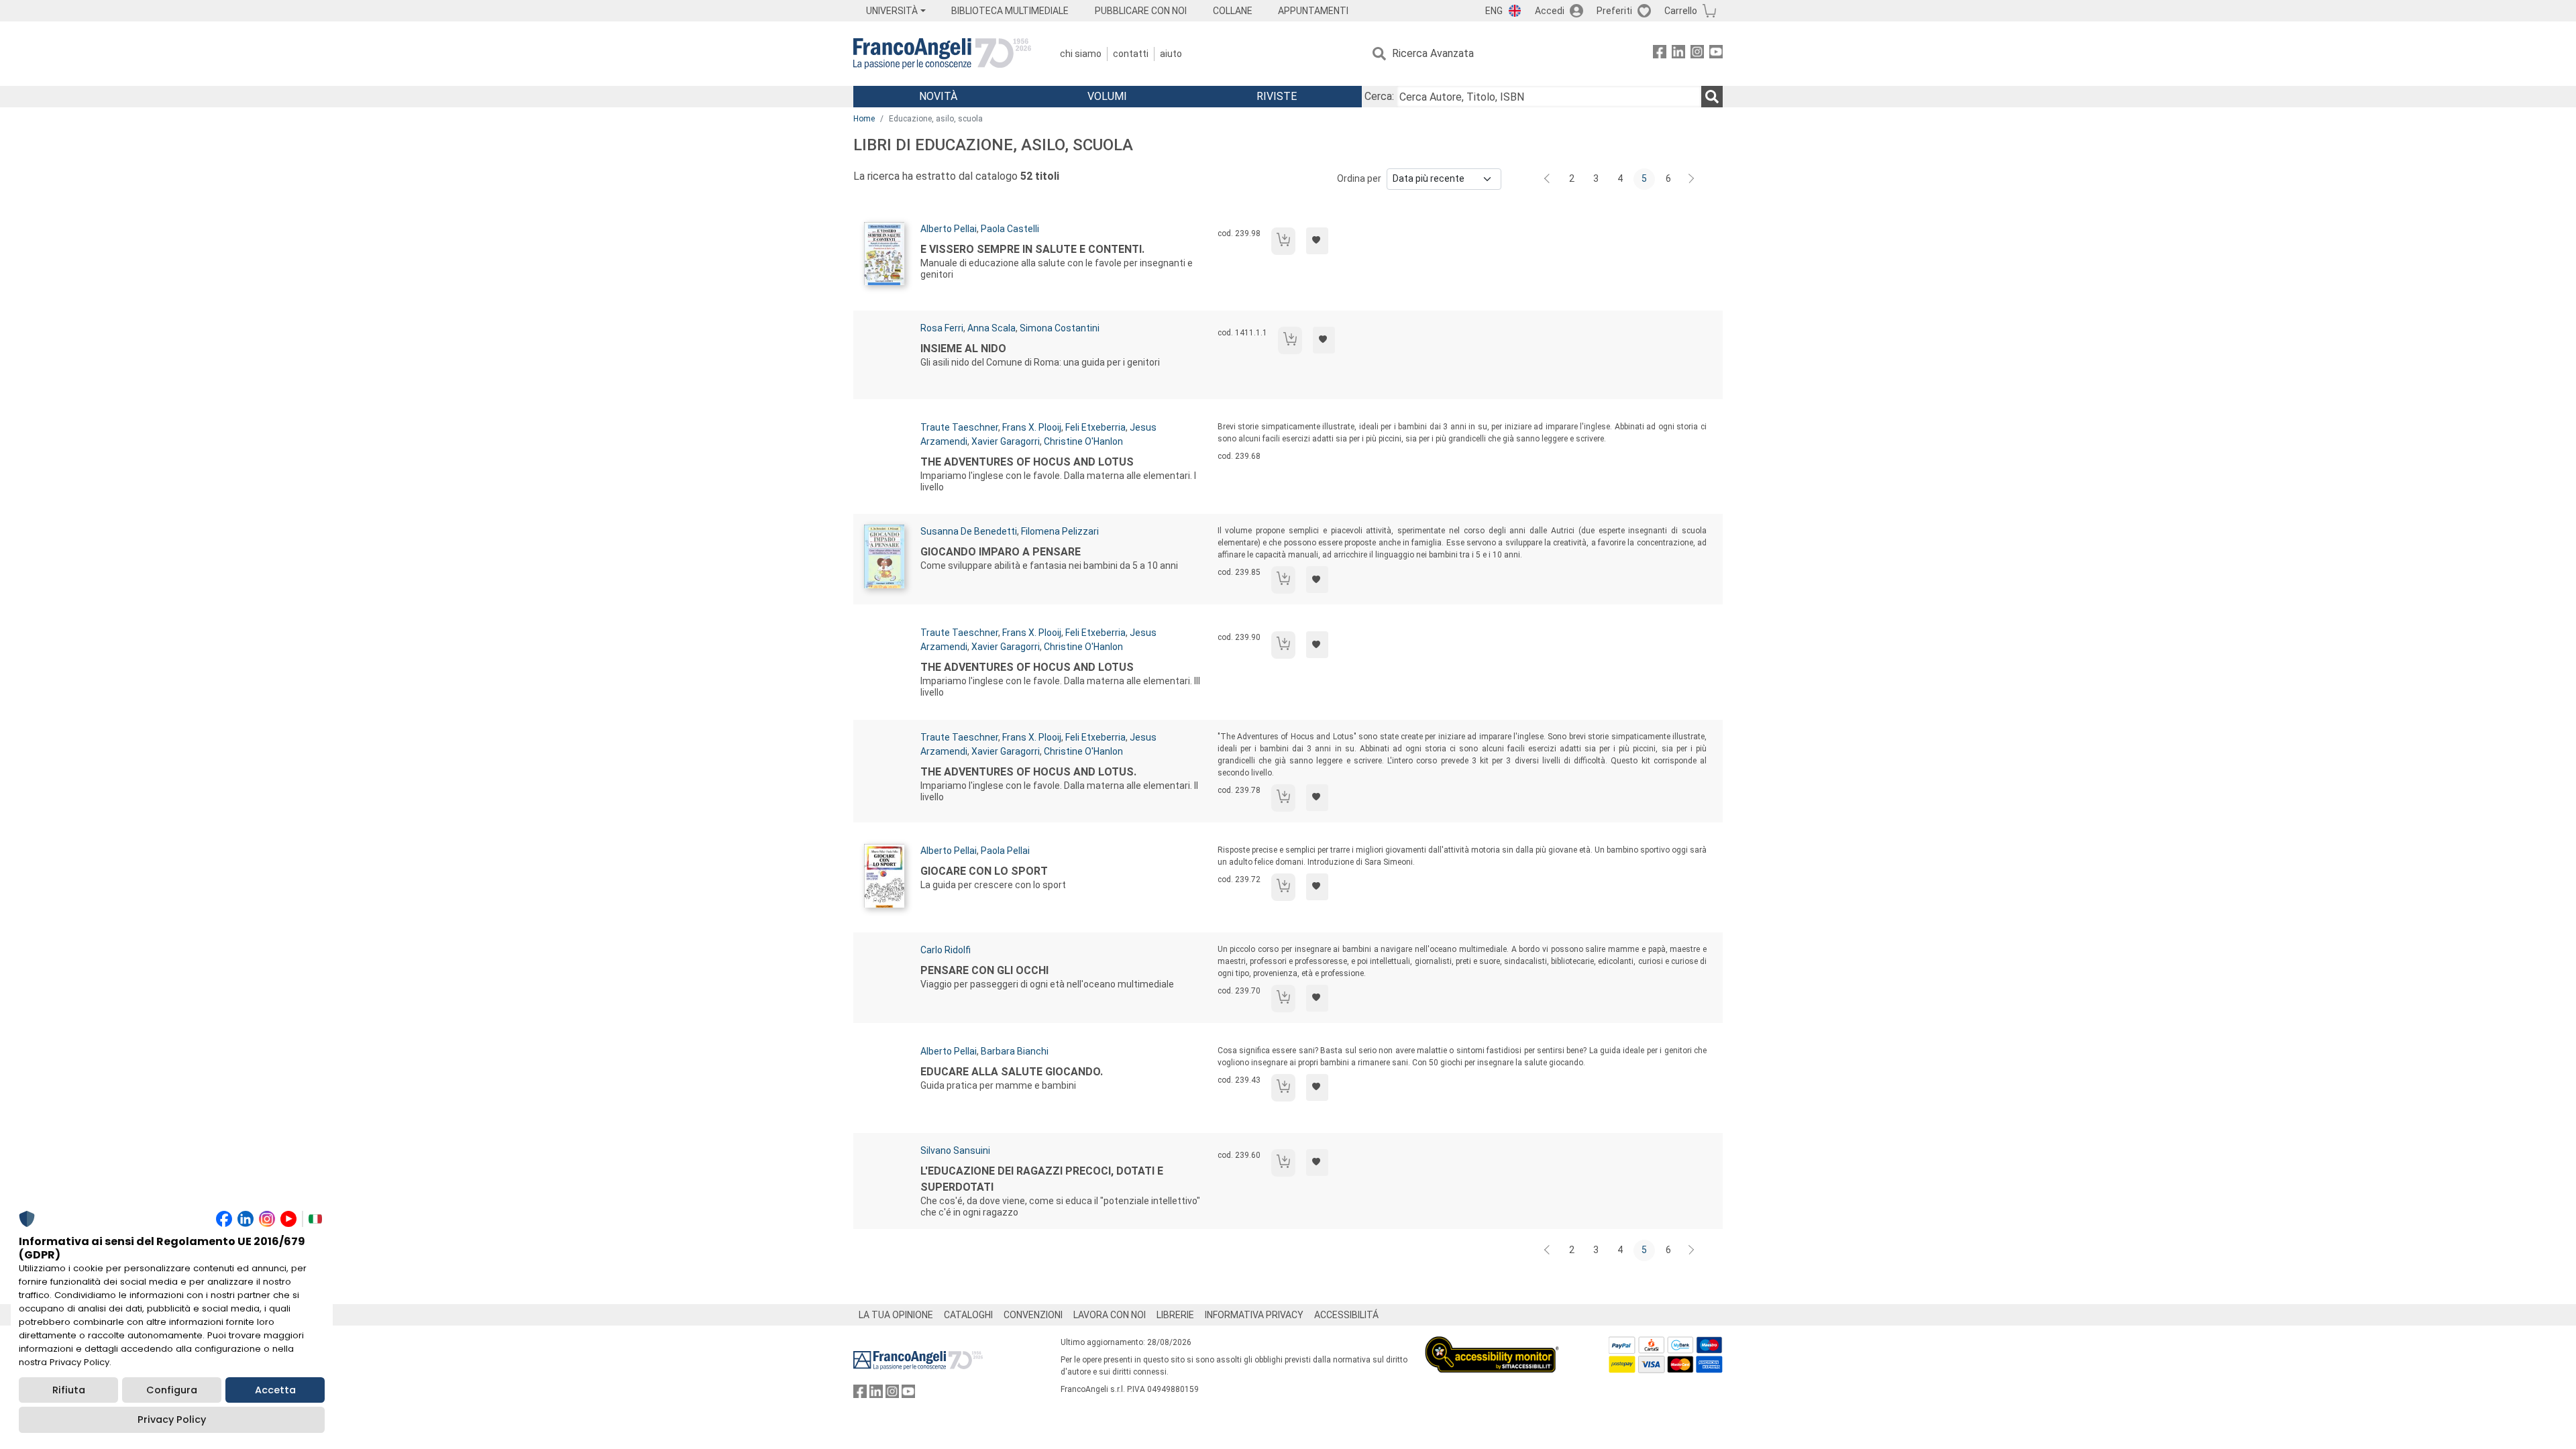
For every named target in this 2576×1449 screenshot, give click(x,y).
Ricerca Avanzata (1433, 53)
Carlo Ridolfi (946, 950)
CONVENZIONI (1033, 1315)
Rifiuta (69, 1390)
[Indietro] (1548, 179)
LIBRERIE (1175, 1315)
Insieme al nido (963, 348)
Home (864, 119)
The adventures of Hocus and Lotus (1027, 462)
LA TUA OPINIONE (896, 1315)
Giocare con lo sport (984, 871)
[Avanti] (1692, 179)
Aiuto (1171, 54)
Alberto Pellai (949, 229)
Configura (172, 1390)
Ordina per (1359, 178)
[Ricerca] (1712, 97)
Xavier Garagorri (1006, 441)
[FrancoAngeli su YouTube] (1716, 54)
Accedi (1550, 11)
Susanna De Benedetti (969, 531)
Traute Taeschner (959, 427)
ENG (1494, 11)
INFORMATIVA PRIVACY (1254, 1315)
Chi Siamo (1081, 54)
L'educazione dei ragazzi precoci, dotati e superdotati (1042, 1179)
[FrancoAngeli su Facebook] (1660, 54)
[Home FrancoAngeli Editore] (942, 54)
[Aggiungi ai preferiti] (1317, 241)
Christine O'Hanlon (1083, 441)
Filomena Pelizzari (1060, 531)
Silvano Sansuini (955, 1150)
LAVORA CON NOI (1110, 1315)
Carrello (1681, 11)
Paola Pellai (1005, 851)
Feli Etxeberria (1095, 427)
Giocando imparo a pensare (1001, 552)
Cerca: (1379, 96)
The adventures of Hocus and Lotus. (1028, 772)
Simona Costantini (1060, 328)
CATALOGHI (968, 1315)
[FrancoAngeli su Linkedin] (1678, 54)
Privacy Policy (172, 1419)
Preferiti (1614, 11)
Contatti (1131, 54)
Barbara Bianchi (1015, 1051)
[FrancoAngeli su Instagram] (1697, 54)
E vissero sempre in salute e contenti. (1032, 249)
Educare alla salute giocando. (1012, 1072)
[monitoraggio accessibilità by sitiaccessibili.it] (1492, 1344)
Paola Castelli (1010, 229)
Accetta (275, 1390)
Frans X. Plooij (1032, 427)
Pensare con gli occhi (984, 970)
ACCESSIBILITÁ (1346, 1315)
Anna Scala (991, 328)
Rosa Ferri (942, 328)
